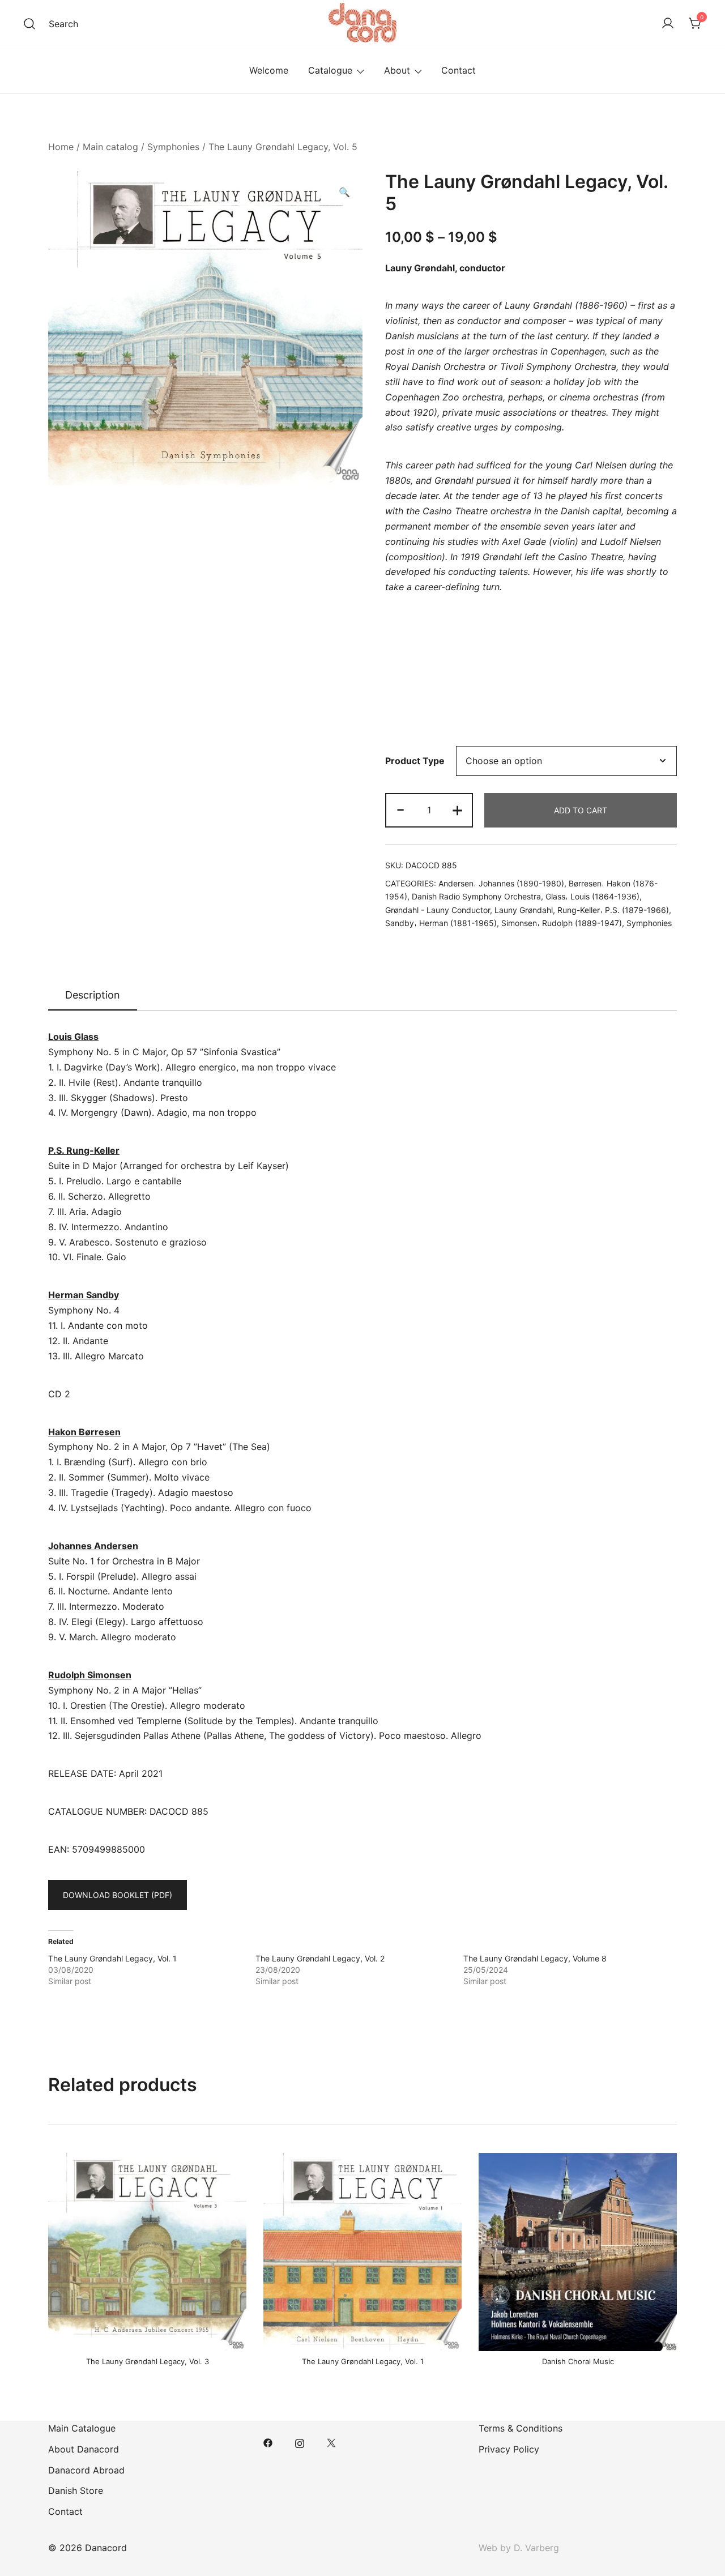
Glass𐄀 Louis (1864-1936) (592, 896)
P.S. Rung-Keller (84, 1150)
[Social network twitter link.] (331, 2442)
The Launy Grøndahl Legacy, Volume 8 (535, 1958)
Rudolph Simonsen (90, 1675)
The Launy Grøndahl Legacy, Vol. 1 (112, 1958)
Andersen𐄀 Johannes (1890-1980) (501, 883)
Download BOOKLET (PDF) (118, 1895)
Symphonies (173, 147)
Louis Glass (73, 1037)
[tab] (93, 996)
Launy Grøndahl (420, 268)
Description (93, 995)
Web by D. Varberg (519, 2548)
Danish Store (76, 2490)
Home (61, 147)
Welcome (269, 70)
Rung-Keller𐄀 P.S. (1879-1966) (613, 910)
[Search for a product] (29, 24)
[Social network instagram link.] (300, 2442)
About (397, 70)
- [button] (400, 809)
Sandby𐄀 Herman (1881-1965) (441, 923)
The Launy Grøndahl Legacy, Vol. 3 (148, 2361)
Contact (459, 70)
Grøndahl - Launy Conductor (438, 910)
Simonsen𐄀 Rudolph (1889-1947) (562, 923)
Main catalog (110, 147)
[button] (344, 192)
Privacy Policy (509, 2449)
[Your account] (668, 24)
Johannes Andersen (93, 1546)
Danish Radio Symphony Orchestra (476, 896)
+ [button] (457, 809)
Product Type (415, 761)
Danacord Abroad (86, 2470)
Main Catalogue (82, 2428)
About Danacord (84, 2449)
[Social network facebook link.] (268, 2442)
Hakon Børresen (84, 1432)
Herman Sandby (84, 1295)
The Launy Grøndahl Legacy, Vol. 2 (320, 1958)
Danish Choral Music (578, 2361)
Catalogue (330, 70)
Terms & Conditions (521, 2428)
